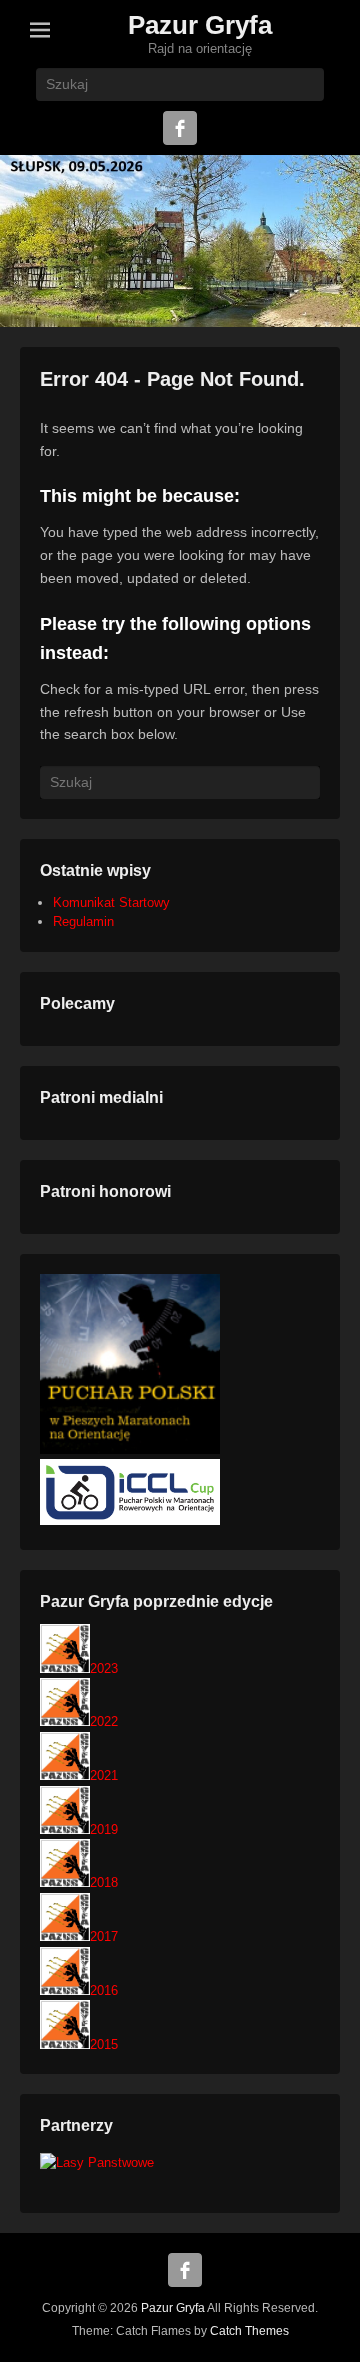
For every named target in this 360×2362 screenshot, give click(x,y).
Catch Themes (249, 2331)
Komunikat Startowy (111, 902)
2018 (104, 1882)
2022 (104, 1721)
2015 (104, 2044)
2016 (104, 1990)
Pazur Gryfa (200, 25)
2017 (104, 1936)
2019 (104, 1829)
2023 (104, 1668)
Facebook (180, 128)
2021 (104, 1775)
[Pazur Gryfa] (180, 241)
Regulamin (83, 921)
